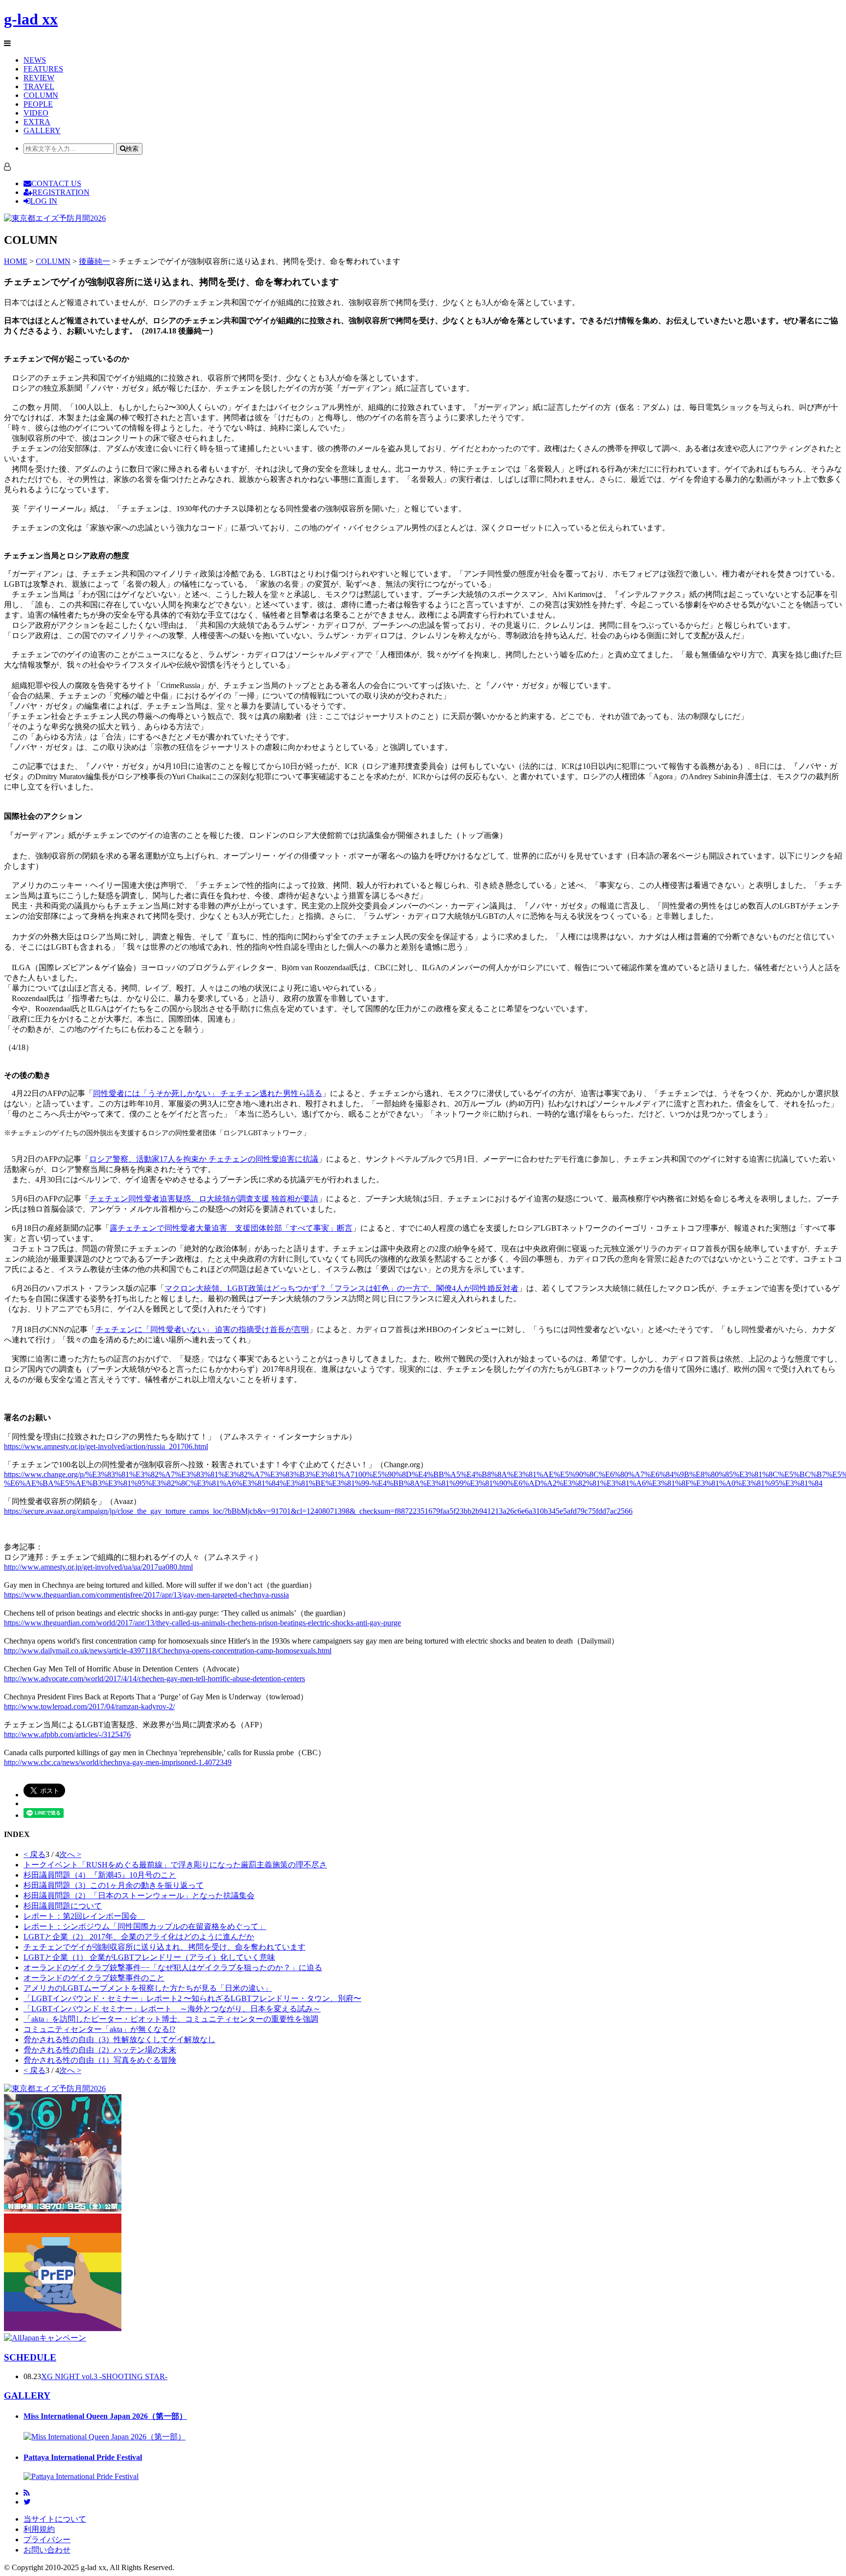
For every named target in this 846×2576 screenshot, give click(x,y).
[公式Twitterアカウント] (27, 2502)
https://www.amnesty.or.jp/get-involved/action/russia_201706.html (106, 1446)
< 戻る (35, 1854)
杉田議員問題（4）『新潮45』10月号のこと (100, 1875)
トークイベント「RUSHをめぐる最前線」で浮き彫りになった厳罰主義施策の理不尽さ (175, 1865)
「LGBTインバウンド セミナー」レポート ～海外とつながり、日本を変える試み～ (172, 2009)
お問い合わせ (47, 2550)
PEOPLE (38, 104)
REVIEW (39, 78)
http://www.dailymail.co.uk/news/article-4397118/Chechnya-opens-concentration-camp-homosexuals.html (168, 1651)
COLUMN (41, 95)
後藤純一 (94, 261)
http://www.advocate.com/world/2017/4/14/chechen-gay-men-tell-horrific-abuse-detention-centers (154, 1679)
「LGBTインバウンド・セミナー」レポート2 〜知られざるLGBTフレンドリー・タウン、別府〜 (192, 1998)
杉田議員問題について (63, 1906)
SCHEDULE (30, 2357)
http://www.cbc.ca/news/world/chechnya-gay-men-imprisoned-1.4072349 (118, 1762)
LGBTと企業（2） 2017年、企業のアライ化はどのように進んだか (139, 1937)
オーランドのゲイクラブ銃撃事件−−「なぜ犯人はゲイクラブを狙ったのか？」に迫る (173, 1968)
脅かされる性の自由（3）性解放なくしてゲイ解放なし (119, 2039)
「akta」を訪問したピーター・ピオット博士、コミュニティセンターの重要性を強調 (171, 2019)
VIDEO (36, 113)
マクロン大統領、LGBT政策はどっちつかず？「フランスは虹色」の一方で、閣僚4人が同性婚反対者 (341, 1288)
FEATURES (43, 69)
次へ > (70, 1854)
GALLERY (42, 131)
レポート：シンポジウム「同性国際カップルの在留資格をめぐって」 (145, 1926)
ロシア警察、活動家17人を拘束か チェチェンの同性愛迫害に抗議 (204, 1159)
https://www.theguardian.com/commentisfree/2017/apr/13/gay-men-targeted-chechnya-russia (146, 1595)
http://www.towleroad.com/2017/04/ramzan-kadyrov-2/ (89, 1706)
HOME (16, 261)
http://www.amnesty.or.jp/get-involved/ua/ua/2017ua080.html (98, 1567)
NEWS (35, 60)
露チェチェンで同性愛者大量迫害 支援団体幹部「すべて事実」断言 (231, 1228)
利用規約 (39, 2529)
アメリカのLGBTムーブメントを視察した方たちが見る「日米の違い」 (148, 1988)
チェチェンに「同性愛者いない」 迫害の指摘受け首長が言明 (202, 1329)
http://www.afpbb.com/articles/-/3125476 (67, 1734)
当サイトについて (55, 2519)
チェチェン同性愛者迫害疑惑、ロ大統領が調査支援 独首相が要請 (204, 1199)
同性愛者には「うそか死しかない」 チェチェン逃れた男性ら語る (208, 1093)
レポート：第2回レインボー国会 (84, 1916)
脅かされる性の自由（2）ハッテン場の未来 (100, 2050)
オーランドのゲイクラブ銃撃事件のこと (94, 1978)
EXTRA (37, 122)
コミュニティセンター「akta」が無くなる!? (99, 2029)
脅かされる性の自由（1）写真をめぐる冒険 (100, 2060)
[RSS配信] (27, 2493)
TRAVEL (39, 86)
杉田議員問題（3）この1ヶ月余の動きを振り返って (114, 1885)
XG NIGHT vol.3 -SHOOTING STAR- (104, 2376)
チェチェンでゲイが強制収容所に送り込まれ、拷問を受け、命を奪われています (164, 1947)
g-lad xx (31, 19)
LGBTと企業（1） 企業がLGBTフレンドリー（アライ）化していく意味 (149, 1957)
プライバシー (47, 2540)
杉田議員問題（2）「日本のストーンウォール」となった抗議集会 (139, 1896)
